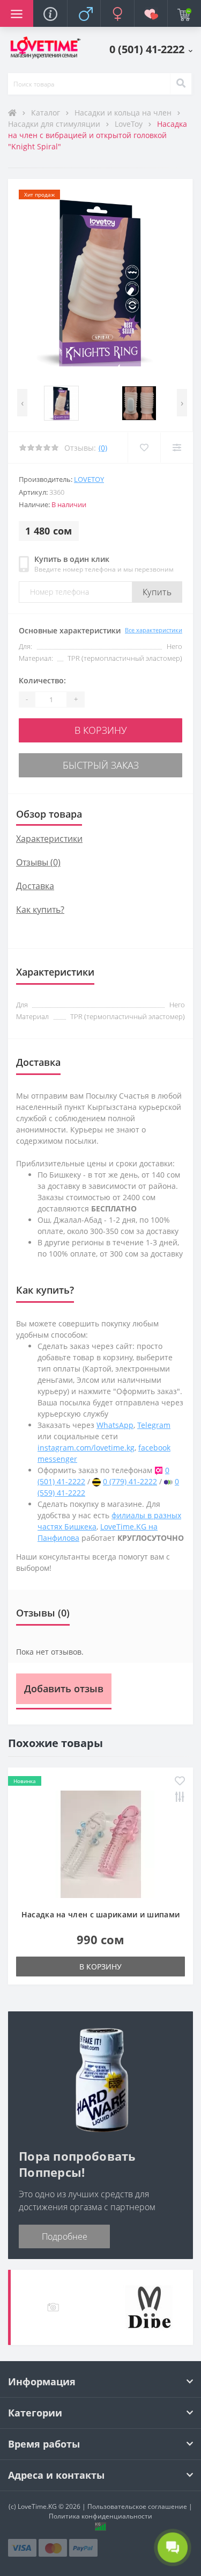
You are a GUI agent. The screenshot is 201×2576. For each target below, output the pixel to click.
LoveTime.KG (37, 2506)
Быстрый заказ (101, 765)
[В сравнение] (177, 448)
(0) (103, 448)
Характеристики (49, 839)
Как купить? (40, 910)
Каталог (47, 113)
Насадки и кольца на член (124, 113)
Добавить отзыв (64, 1689)
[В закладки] (144, 448)
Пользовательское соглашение (137, 2506)
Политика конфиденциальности (100, 2516)
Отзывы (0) (38, 862)
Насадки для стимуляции (55, 124)
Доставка (35, 886)
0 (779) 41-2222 (130, 1481)
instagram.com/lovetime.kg (86, 1448)
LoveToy (130, 124)
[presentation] (22, 403)
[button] (151, 49)
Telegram (154, 1425)
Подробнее (65, 2236)
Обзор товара (49, 814)
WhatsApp (115, 1425)
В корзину (101, 730)
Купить (157, 592)
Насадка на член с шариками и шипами (101, 1914)
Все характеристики (154, 630)
